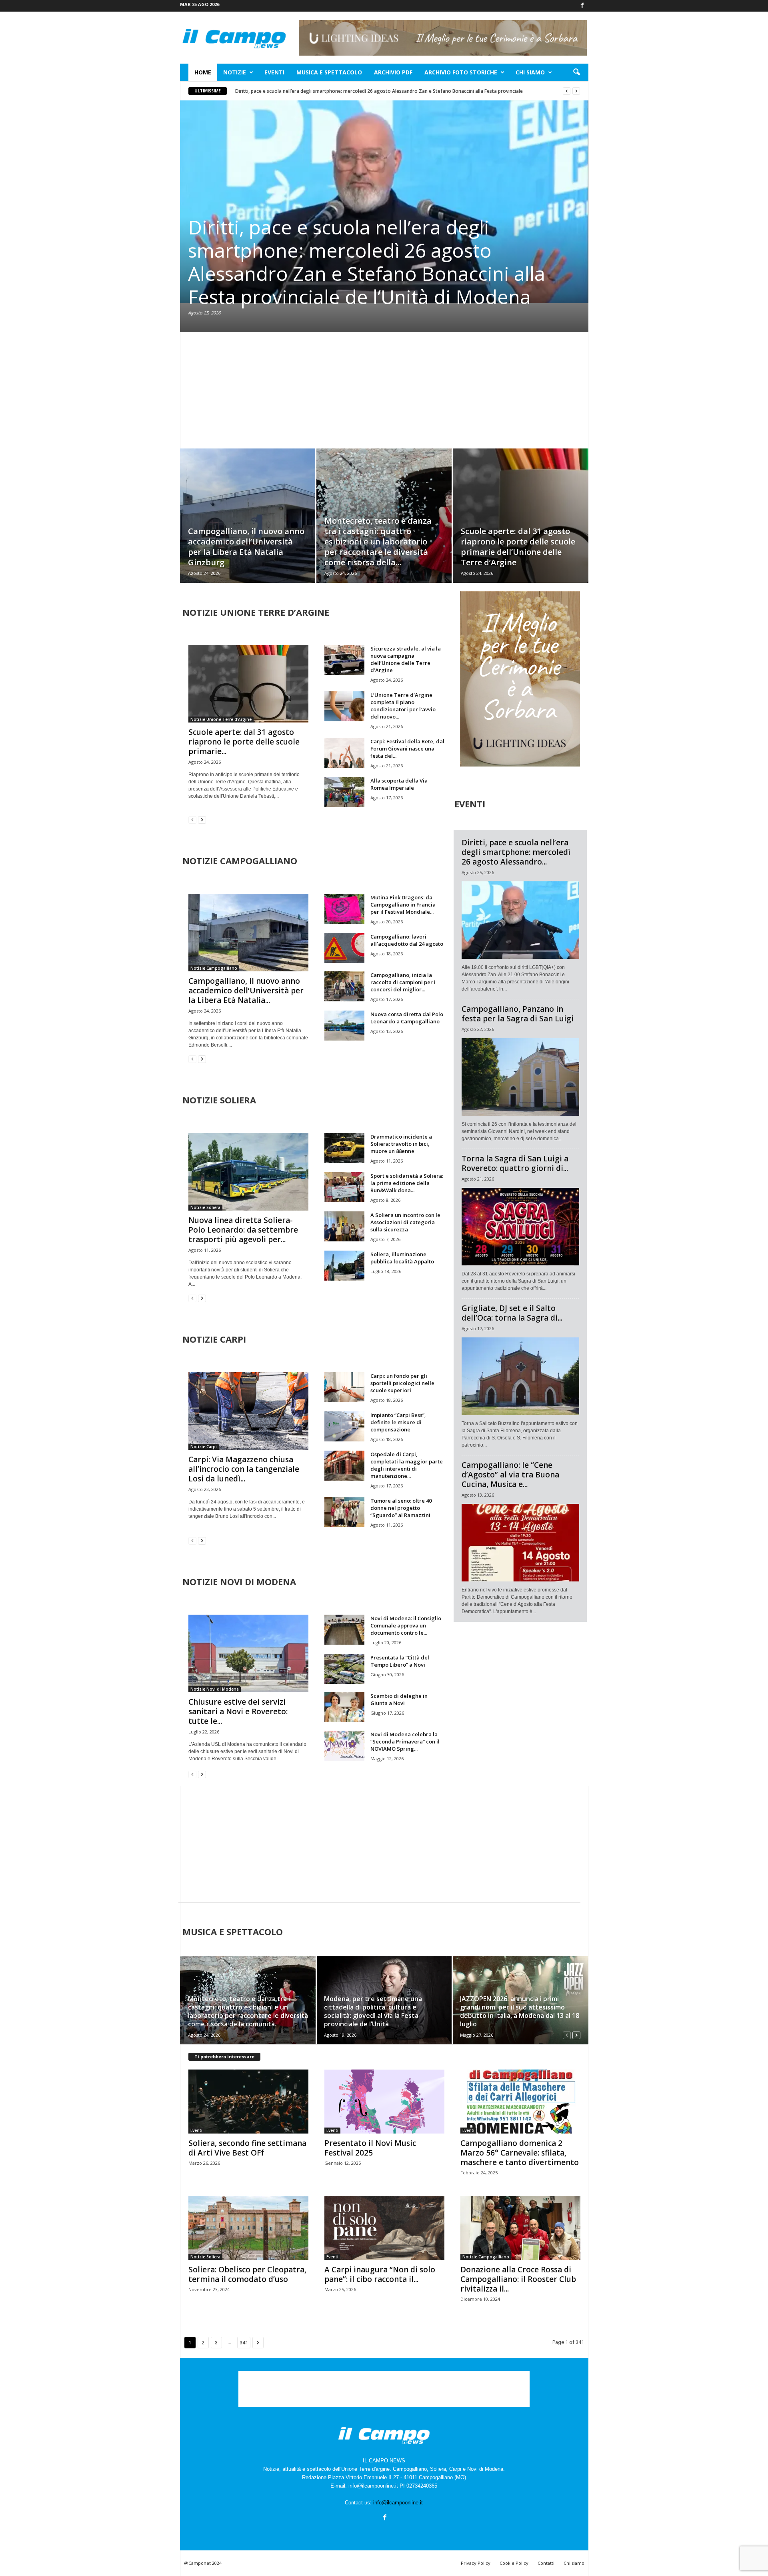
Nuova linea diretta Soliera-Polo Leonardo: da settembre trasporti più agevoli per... (243, 1230)
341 (244, 2343)
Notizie (235, 72)
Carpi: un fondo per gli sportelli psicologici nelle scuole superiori (402, 1383)
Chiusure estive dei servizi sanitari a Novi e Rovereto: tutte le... (238, 1711)
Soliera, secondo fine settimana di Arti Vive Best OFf (247, 2148)
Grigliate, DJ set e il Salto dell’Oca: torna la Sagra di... (512, 1313)
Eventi (274, 72)
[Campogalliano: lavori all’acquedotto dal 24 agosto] (344, 948)
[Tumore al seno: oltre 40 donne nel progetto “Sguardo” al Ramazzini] (344, 1512)
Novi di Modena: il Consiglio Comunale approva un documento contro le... (406, 1625)
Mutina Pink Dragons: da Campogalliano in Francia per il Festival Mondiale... (403, 905)
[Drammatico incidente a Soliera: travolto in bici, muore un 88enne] (344, 1148)
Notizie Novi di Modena (215, 1689)
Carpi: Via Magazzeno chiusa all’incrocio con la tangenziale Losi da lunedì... (244, 1469)
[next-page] (202, 820)
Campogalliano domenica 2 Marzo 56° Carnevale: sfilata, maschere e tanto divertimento (520, 2153)
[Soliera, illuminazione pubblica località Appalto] (344, 1266)
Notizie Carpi (204, 1447)
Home (203, 72)
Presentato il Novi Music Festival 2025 (370, 2148)
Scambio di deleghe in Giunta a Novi (399, 1699)
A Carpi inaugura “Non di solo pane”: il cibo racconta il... (380, 2274)
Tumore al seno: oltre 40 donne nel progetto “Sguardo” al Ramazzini (401, 1508)
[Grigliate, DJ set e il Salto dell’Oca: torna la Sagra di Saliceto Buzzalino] (520, 1376)
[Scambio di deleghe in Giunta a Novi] (344, 1707)
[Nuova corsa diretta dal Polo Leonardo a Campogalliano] (344, 1026)
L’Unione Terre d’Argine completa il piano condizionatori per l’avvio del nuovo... (403, 706)
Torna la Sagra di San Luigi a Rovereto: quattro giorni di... (515, 1163)
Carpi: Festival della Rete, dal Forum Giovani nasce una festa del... (407, 749)
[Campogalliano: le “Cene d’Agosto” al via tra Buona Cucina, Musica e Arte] (520, 1543)
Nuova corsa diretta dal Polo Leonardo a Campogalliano (407, 1018)
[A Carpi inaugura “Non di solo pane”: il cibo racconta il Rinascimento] (384, 2228)
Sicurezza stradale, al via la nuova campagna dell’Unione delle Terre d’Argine (406, 659)
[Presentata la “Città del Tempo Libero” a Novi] (344, 1669)
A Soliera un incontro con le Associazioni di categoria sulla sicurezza (405, 1222)
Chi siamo (530, 72)
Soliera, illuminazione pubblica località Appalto (402, 1258)
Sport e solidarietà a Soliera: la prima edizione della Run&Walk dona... (407, 1183)
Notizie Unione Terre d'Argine (221, 719)
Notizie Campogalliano (214, 968)
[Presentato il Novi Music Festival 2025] (384, 2102)
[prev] (567, 91)
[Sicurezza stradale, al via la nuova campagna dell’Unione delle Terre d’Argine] (344, 660)
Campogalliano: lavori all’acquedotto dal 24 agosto (407, 940)
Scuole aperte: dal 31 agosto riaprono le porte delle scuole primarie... (244, 742)
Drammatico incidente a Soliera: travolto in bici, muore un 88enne (401, 1144)
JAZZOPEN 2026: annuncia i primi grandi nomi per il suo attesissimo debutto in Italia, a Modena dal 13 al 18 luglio (520, 2011)
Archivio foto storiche (461, 72)
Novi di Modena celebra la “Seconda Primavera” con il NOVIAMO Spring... (405, 1741)
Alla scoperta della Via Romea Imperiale (399, 784)
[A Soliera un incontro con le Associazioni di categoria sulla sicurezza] (344, 1226)
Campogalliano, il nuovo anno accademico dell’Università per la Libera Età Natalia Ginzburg (246, 547)
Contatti (546, 2563)
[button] (576, 72)
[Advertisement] (384, 390)
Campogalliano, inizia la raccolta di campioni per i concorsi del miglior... (403, 982)
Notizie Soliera (205, 1207)
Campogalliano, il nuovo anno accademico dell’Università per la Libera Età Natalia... (246, 991)
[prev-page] (192, 820)
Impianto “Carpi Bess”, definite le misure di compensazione (398, 1422)
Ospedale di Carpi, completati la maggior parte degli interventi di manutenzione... (407, 1465)
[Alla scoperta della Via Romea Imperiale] (344, 792)
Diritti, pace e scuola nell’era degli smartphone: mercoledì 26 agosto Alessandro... (516, 852)
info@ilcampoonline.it (398, 2503)
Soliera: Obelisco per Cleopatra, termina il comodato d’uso (247, 2274)
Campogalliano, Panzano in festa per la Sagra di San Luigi (518, 1014)
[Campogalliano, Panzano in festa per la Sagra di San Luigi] (520, 1077)
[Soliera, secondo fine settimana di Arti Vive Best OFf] (248, 2102)
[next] (576, 91)
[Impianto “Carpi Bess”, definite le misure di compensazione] (344, 1426)
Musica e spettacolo (329, 72)
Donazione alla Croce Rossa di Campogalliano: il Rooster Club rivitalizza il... (518, 2279)
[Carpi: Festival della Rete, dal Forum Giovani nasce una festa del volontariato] (344, 753)
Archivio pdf (393, 72)
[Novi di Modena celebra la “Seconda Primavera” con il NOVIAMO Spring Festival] (344, 1746)
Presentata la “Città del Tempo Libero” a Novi (400, 1661)
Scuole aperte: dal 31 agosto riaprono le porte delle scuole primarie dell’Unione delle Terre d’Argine (518, 547)
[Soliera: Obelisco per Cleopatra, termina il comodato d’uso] (248, 2228)
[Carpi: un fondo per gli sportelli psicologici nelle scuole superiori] (344, 1387)
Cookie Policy (514, 2563)
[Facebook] (582, 6)
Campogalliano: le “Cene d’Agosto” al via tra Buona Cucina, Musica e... (510, 1475)
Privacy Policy (476, 2563)
